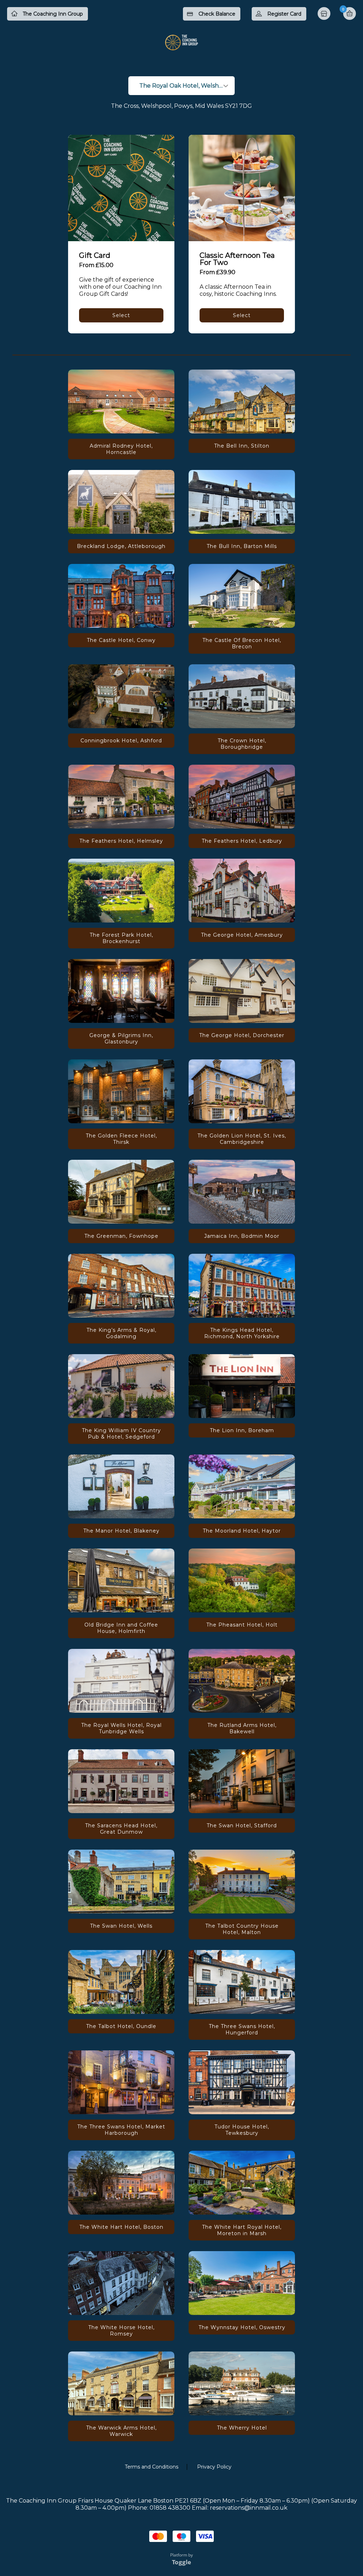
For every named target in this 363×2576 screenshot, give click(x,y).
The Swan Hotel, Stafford (242, 1826)
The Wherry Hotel (242, 2428)
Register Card (284, 14)
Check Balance (217, 14)
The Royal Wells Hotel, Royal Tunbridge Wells (121, 1728)
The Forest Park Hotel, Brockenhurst (121, 938)
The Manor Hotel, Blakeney (121, 1531)
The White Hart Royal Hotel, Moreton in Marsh (242, 2230)
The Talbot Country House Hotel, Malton (242, 1929)
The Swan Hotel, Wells (121, 1926)
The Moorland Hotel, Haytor (242, 1531)
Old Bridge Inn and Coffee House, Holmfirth (121, 1628)
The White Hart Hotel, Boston (121, 2227)
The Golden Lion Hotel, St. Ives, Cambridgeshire (242, 1139)
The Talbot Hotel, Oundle (121, 2026)
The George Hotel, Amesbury (242, 935)
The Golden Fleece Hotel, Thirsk (121, 1139)
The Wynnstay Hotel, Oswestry (242, 2327)
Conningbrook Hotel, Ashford (121, 741)
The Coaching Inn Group (53, 14)
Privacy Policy (214, 2467)
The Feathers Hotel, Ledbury (242, 841)
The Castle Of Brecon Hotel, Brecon (242, 643)
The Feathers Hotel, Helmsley (121, 841)
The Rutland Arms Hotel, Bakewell (242, 1728)
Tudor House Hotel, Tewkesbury (242, 2130)
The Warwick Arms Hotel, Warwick (121, 2431)
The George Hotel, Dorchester (242, 1035)
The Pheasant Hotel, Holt (242, 1625)
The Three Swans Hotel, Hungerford (242, 2029)
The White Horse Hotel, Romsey (121, 2331)
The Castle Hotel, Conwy (121, 640)
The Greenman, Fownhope (121, 1236)
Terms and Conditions (152, 2467)
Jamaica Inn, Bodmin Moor (242, 1236)
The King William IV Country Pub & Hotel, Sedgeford (121, 1434)
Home (325, 14)
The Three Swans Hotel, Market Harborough (121, 2130)
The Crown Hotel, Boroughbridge (242, 744)
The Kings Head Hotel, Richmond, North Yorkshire (242, 1333)
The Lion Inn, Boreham (242, 1430)
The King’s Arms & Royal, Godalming (121, 1333)
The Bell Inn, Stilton (242, 446)
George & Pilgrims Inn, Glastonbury (121, 1038)
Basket (350, 13)
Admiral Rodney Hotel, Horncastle (121, 449)
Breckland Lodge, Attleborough (121, 546)
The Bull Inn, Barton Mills (242, 546)
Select (121, 315)
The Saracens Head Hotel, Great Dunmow (121, 1829)
